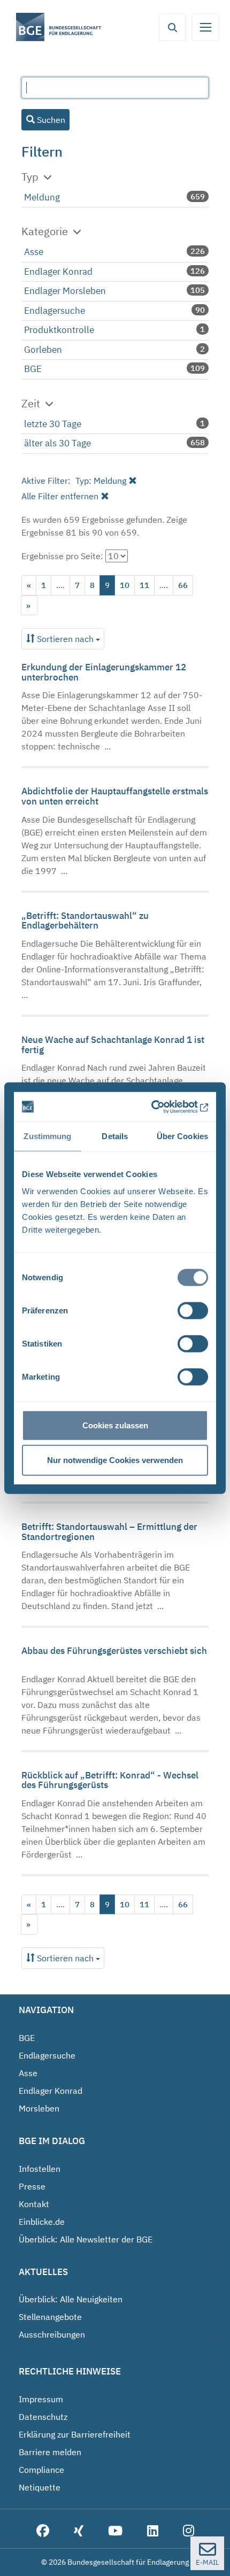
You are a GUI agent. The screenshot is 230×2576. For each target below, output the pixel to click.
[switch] (193, 1310)
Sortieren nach (65, 639)
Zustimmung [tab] (47, 1136)
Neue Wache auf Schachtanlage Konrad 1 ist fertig (113, 1045)
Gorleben (43, 350)
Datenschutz (43, 2417)
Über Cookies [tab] (182, 1136)
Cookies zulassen (115, 1425)
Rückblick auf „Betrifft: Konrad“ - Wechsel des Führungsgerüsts (110, 1780)
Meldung (42, 197)
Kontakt (34, 2204)
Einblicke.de (42, 2222)
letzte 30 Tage (53, 424)
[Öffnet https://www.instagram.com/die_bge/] (189, 2531)
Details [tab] (115, 1136)
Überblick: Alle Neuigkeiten (71, 2299)
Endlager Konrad (58, 272)
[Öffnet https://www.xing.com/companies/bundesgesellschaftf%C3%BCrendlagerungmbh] (79, 2531)
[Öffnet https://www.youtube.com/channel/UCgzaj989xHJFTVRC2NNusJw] (115, 2531)
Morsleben (39, 2108)
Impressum (41, 2399)
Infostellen (40, 2169)
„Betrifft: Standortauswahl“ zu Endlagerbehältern (85, 921)
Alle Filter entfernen (60, 496)
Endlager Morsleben (65, 291)
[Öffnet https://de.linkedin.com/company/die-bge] (153, 2531)
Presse (32, 2186)
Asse (34, 252)
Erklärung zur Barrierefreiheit (75, 2434)
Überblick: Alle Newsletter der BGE (86, 2239)
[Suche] (172, 27)
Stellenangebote (50, 2317)
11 (144, 585)
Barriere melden (50, 2452)
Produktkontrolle (59, 330)
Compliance (41, 2470)
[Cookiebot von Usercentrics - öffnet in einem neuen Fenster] (162, 1107)
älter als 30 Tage (57, 443)
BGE (33, 369)
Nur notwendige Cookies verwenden (115, 1460)
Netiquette (40, 2487)
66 (183, 585)
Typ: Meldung (101, 481)
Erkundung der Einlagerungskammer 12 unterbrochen (104, 672)
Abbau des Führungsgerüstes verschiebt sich (114, 1651)
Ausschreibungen (52, 2334)
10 (125, 585)
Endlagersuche (55, 311)
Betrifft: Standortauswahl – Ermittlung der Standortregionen (109, 1532)
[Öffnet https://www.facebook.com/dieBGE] (43, 2531)
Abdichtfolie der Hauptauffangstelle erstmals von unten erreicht (115, 796)
